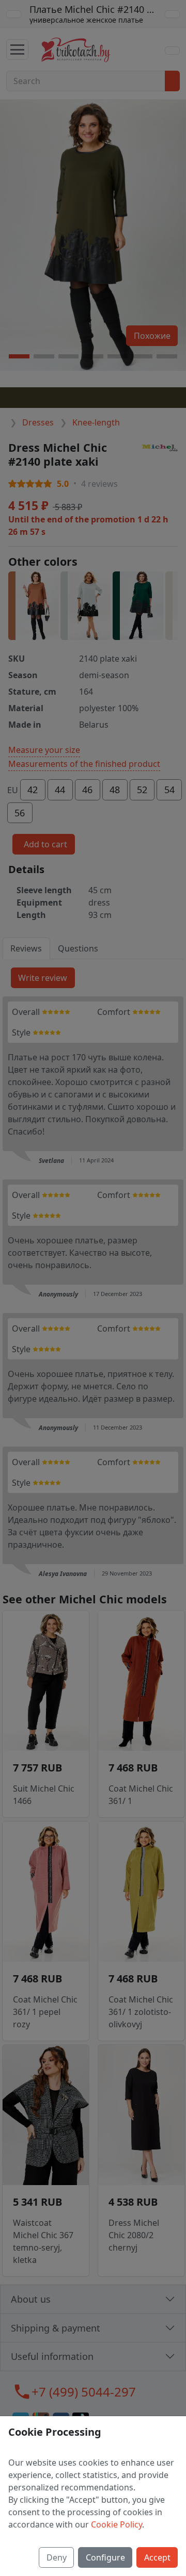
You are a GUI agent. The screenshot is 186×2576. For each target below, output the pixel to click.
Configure (105, 2557)
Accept (157, 2557)
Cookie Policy (117, 2524)
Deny (57, 2557)
